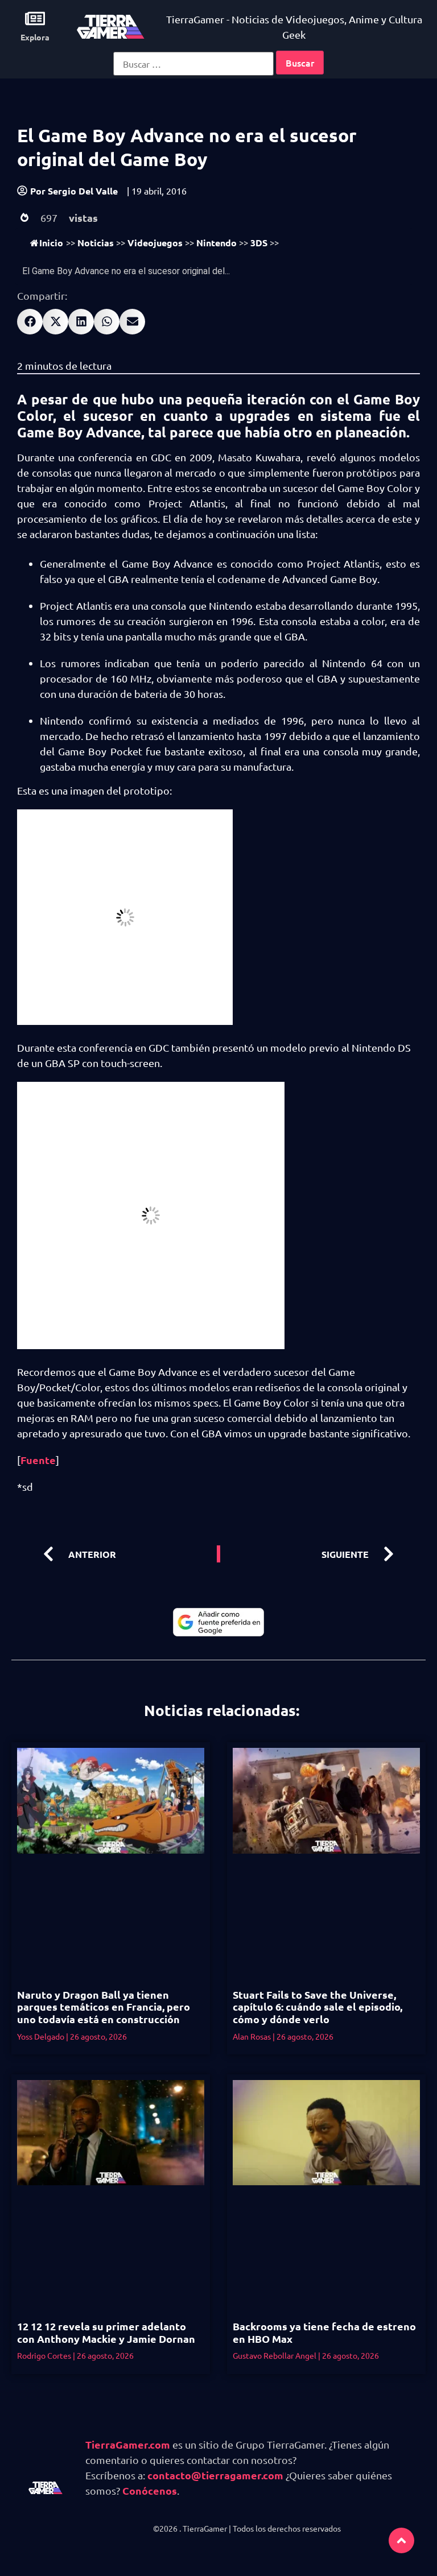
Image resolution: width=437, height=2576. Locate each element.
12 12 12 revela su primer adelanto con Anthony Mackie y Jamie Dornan (106, 2332)
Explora (35, 37)
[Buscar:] (193, 64)
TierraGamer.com (128, 2444)
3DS (259, 243)
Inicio (51, 243)
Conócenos (150, 2490)
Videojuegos (155, 243)
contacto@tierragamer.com (215, 2475)
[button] (30, 322)
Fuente (38, 1460)
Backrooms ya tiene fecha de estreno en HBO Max (324, 2332)
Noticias (96, 243)
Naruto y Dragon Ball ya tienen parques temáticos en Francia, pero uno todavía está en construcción (104, 2007)
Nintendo (217, 243)
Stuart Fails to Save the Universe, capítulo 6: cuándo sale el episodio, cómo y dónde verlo (318, 2007)
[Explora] (35, 18)
